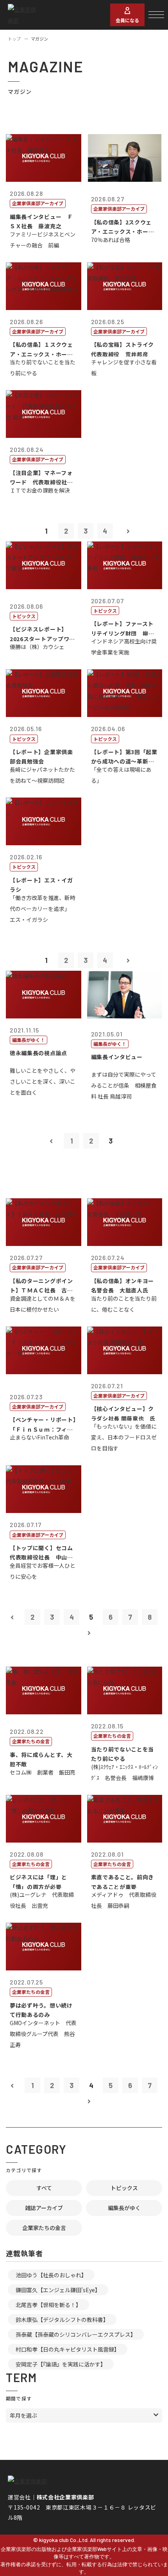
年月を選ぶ (23, 2415)
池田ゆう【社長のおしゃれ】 (51, 2275)
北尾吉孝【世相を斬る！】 (48, 2305)
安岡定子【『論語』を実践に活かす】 (61, 2364)
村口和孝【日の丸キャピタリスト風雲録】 (68, 2349)
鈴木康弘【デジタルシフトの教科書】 (62, 2320)
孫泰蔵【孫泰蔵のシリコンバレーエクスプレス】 (76, 2334)
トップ (14, 39)
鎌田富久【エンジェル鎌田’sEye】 (58, 2290)
